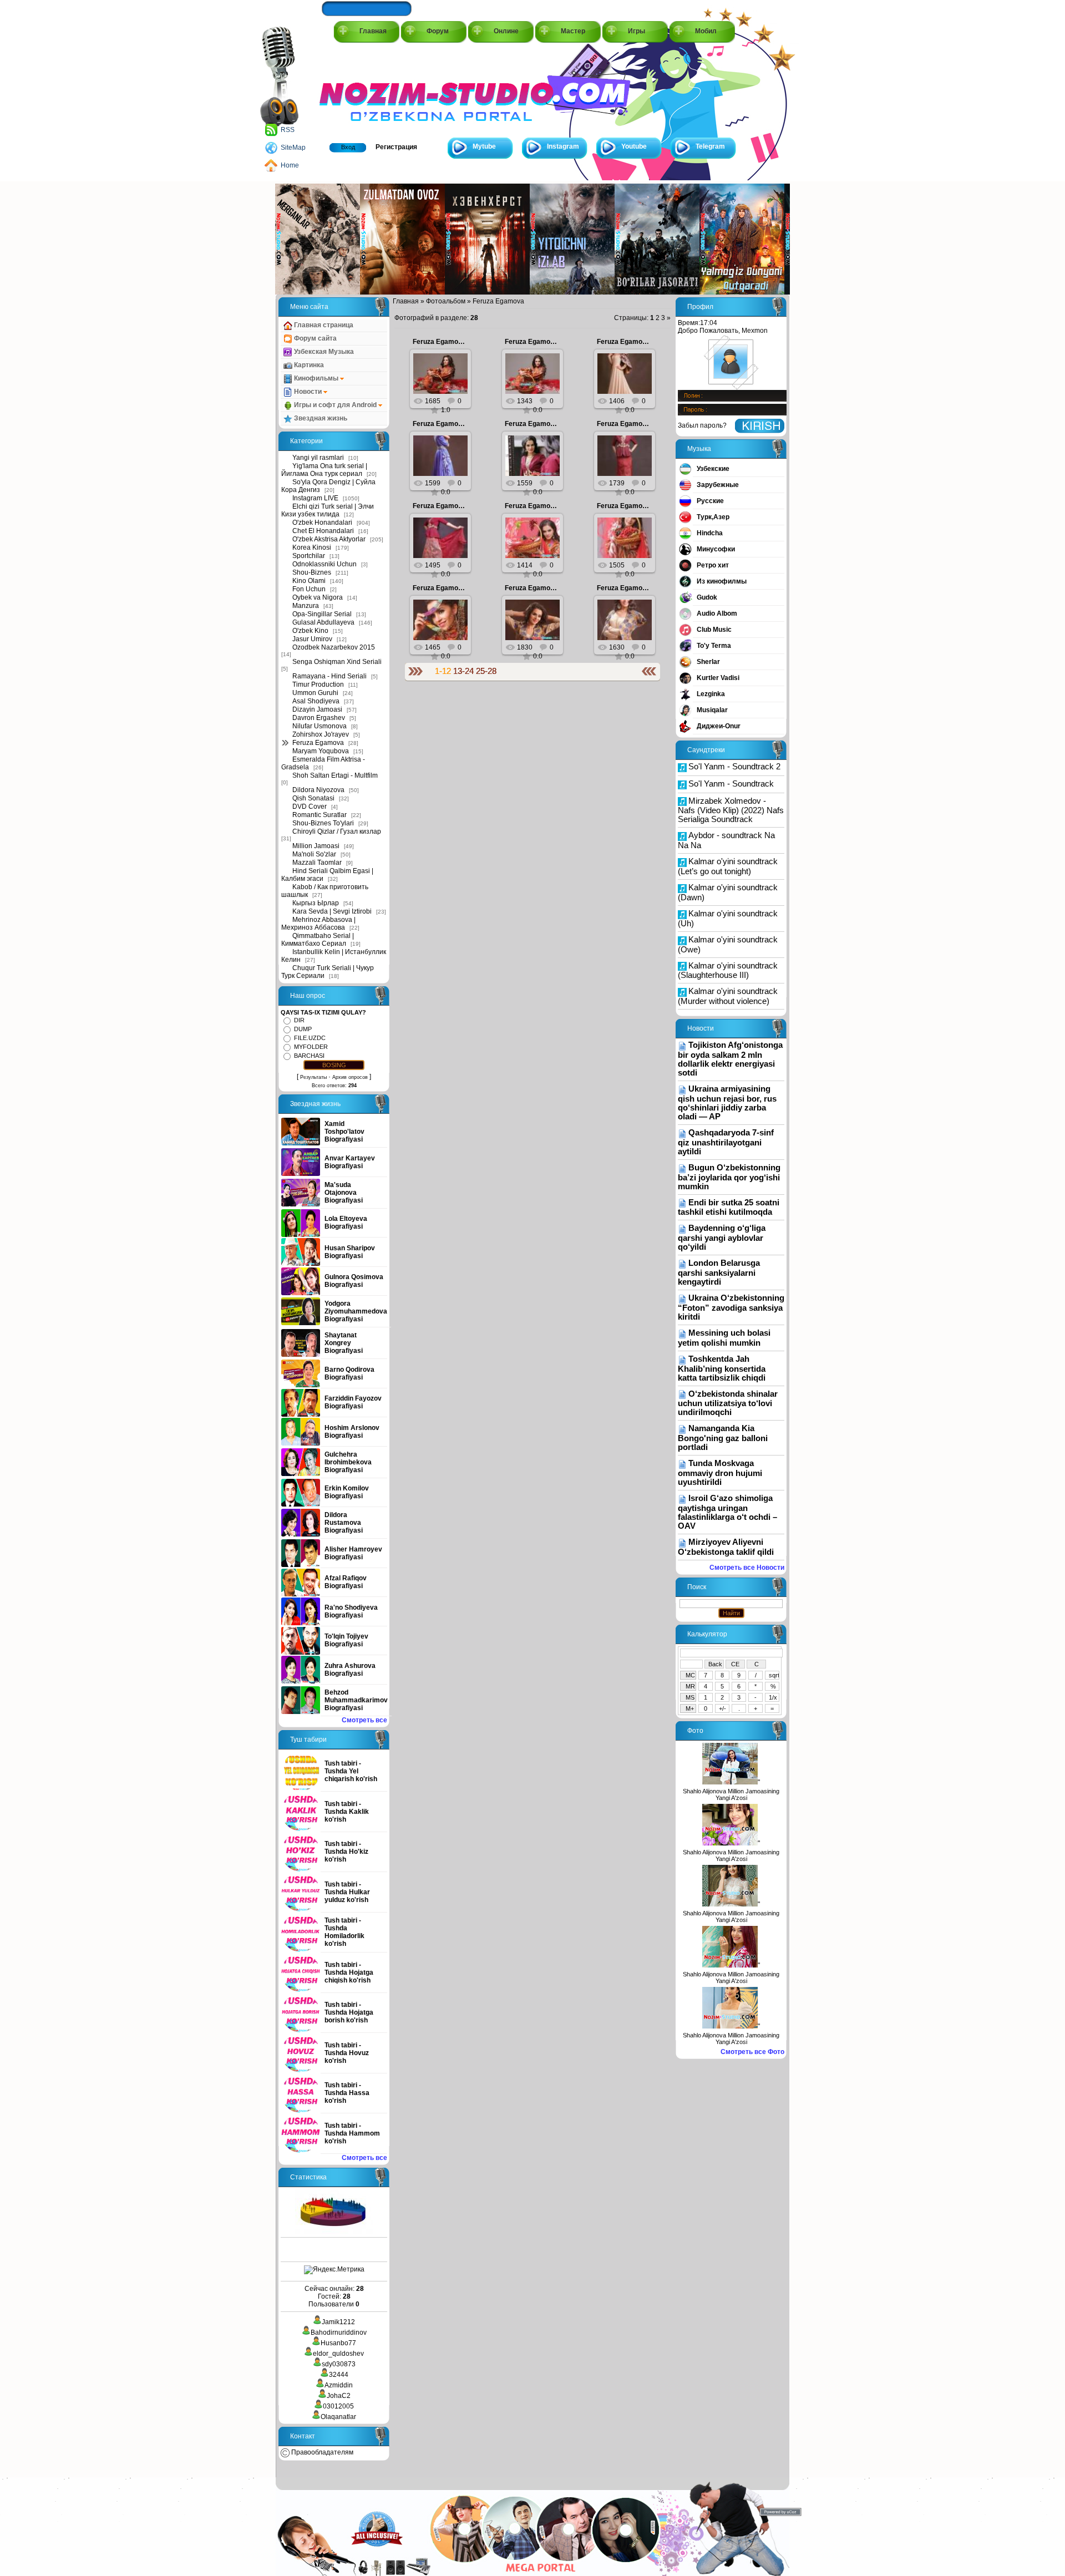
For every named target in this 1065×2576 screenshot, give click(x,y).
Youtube (634, 146)
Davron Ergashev (319, 718)
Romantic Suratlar (319, 815)
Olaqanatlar (338, 2417)
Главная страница (323, 325)
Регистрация (396, 147)
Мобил (706, 31)
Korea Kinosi (312, 547)
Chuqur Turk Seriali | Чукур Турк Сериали (328, 972)
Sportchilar (309, 556)
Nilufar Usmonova (319, 726)
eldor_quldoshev (338, 2354)
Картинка (308, 365)
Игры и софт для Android (335, 405)
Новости (308, 392)
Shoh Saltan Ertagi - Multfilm (335, 775)
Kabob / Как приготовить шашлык (325, 891)
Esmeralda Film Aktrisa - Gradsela (323, 763)
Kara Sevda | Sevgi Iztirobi (332, 911)
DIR (299, 1020)
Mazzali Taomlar (317, 863)
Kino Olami (309, 581)
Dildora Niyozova (318, 790)
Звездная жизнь (320, 418)
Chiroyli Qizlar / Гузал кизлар (337, 831)
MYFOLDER (311, 1047)
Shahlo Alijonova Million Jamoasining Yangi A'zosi (731, 1794)
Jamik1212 (338, 2322)
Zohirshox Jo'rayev (321, 734)
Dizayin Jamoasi (317, 709)
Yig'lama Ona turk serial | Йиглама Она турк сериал (324, 470)
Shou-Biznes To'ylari (323, 823)
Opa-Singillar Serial (322, 614)
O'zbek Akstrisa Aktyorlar (329, 539)
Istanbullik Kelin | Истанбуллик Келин (334, 956)
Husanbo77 (338, 2343)
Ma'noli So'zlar (314, 854)
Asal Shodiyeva (316, 701)
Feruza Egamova (318, 743)
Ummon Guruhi (315, 693)
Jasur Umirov (312, 639)
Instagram (563, 146)
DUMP (303, 1029)
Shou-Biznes (312, 572)
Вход (348, 147)
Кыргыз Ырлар (316, 903)
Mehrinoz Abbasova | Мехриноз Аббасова (318, 924)
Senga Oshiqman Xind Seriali (337, 662)
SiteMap (293, 148)
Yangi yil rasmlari (318, 458)
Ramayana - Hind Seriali (329, 676)
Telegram (710, 146)
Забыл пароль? (702, 425)
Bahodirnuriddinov (339, 2332)
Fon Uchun (309, 589)
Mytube (484, 146)
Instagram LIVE (315, 498)
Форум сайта (315, 338)
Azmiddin (339, 2385)
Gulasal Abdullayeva (323, 622)
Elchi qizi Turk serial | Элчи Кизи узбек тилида (328, 510)
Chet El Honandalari (323, 531)
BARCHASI (309, 1056)
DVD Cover (310, 807)
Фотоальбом (446, 301)
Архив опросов (350, 1077)
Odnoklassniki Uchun (324, 564)
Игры (637, 31)
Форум (438, 31)
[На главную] (369, 90)
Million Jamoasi (316, 846)
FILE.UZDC (310, 1038)
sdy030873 (339, 2364)
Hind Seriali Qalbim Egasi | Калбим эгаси (327, 875)
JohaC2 (339, 2396)
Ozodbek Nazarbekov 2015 (334, 647)
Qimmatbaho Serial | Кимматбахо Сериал (318, 940)
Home (290, 165)
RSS (288, 130)
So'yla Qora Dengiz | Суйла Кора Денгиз (328, 486)
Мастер (573, 31)
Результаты (313, 1077)
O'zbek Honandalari (322, 523)
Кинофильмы (316, 378)
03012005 (338, 2406)
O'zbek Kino (310, 631)
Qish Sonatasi (313, 798)
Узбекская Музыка (323, 352)
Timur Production (318, 684)
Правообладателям (321, 2452)
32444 (339, 2375)
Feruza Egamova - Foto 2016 (458, 342)
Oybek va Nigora (318, 597)
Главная (373, 31)
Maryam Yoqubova (321, 751)
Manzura (306, 606)
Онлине (506, 31)
